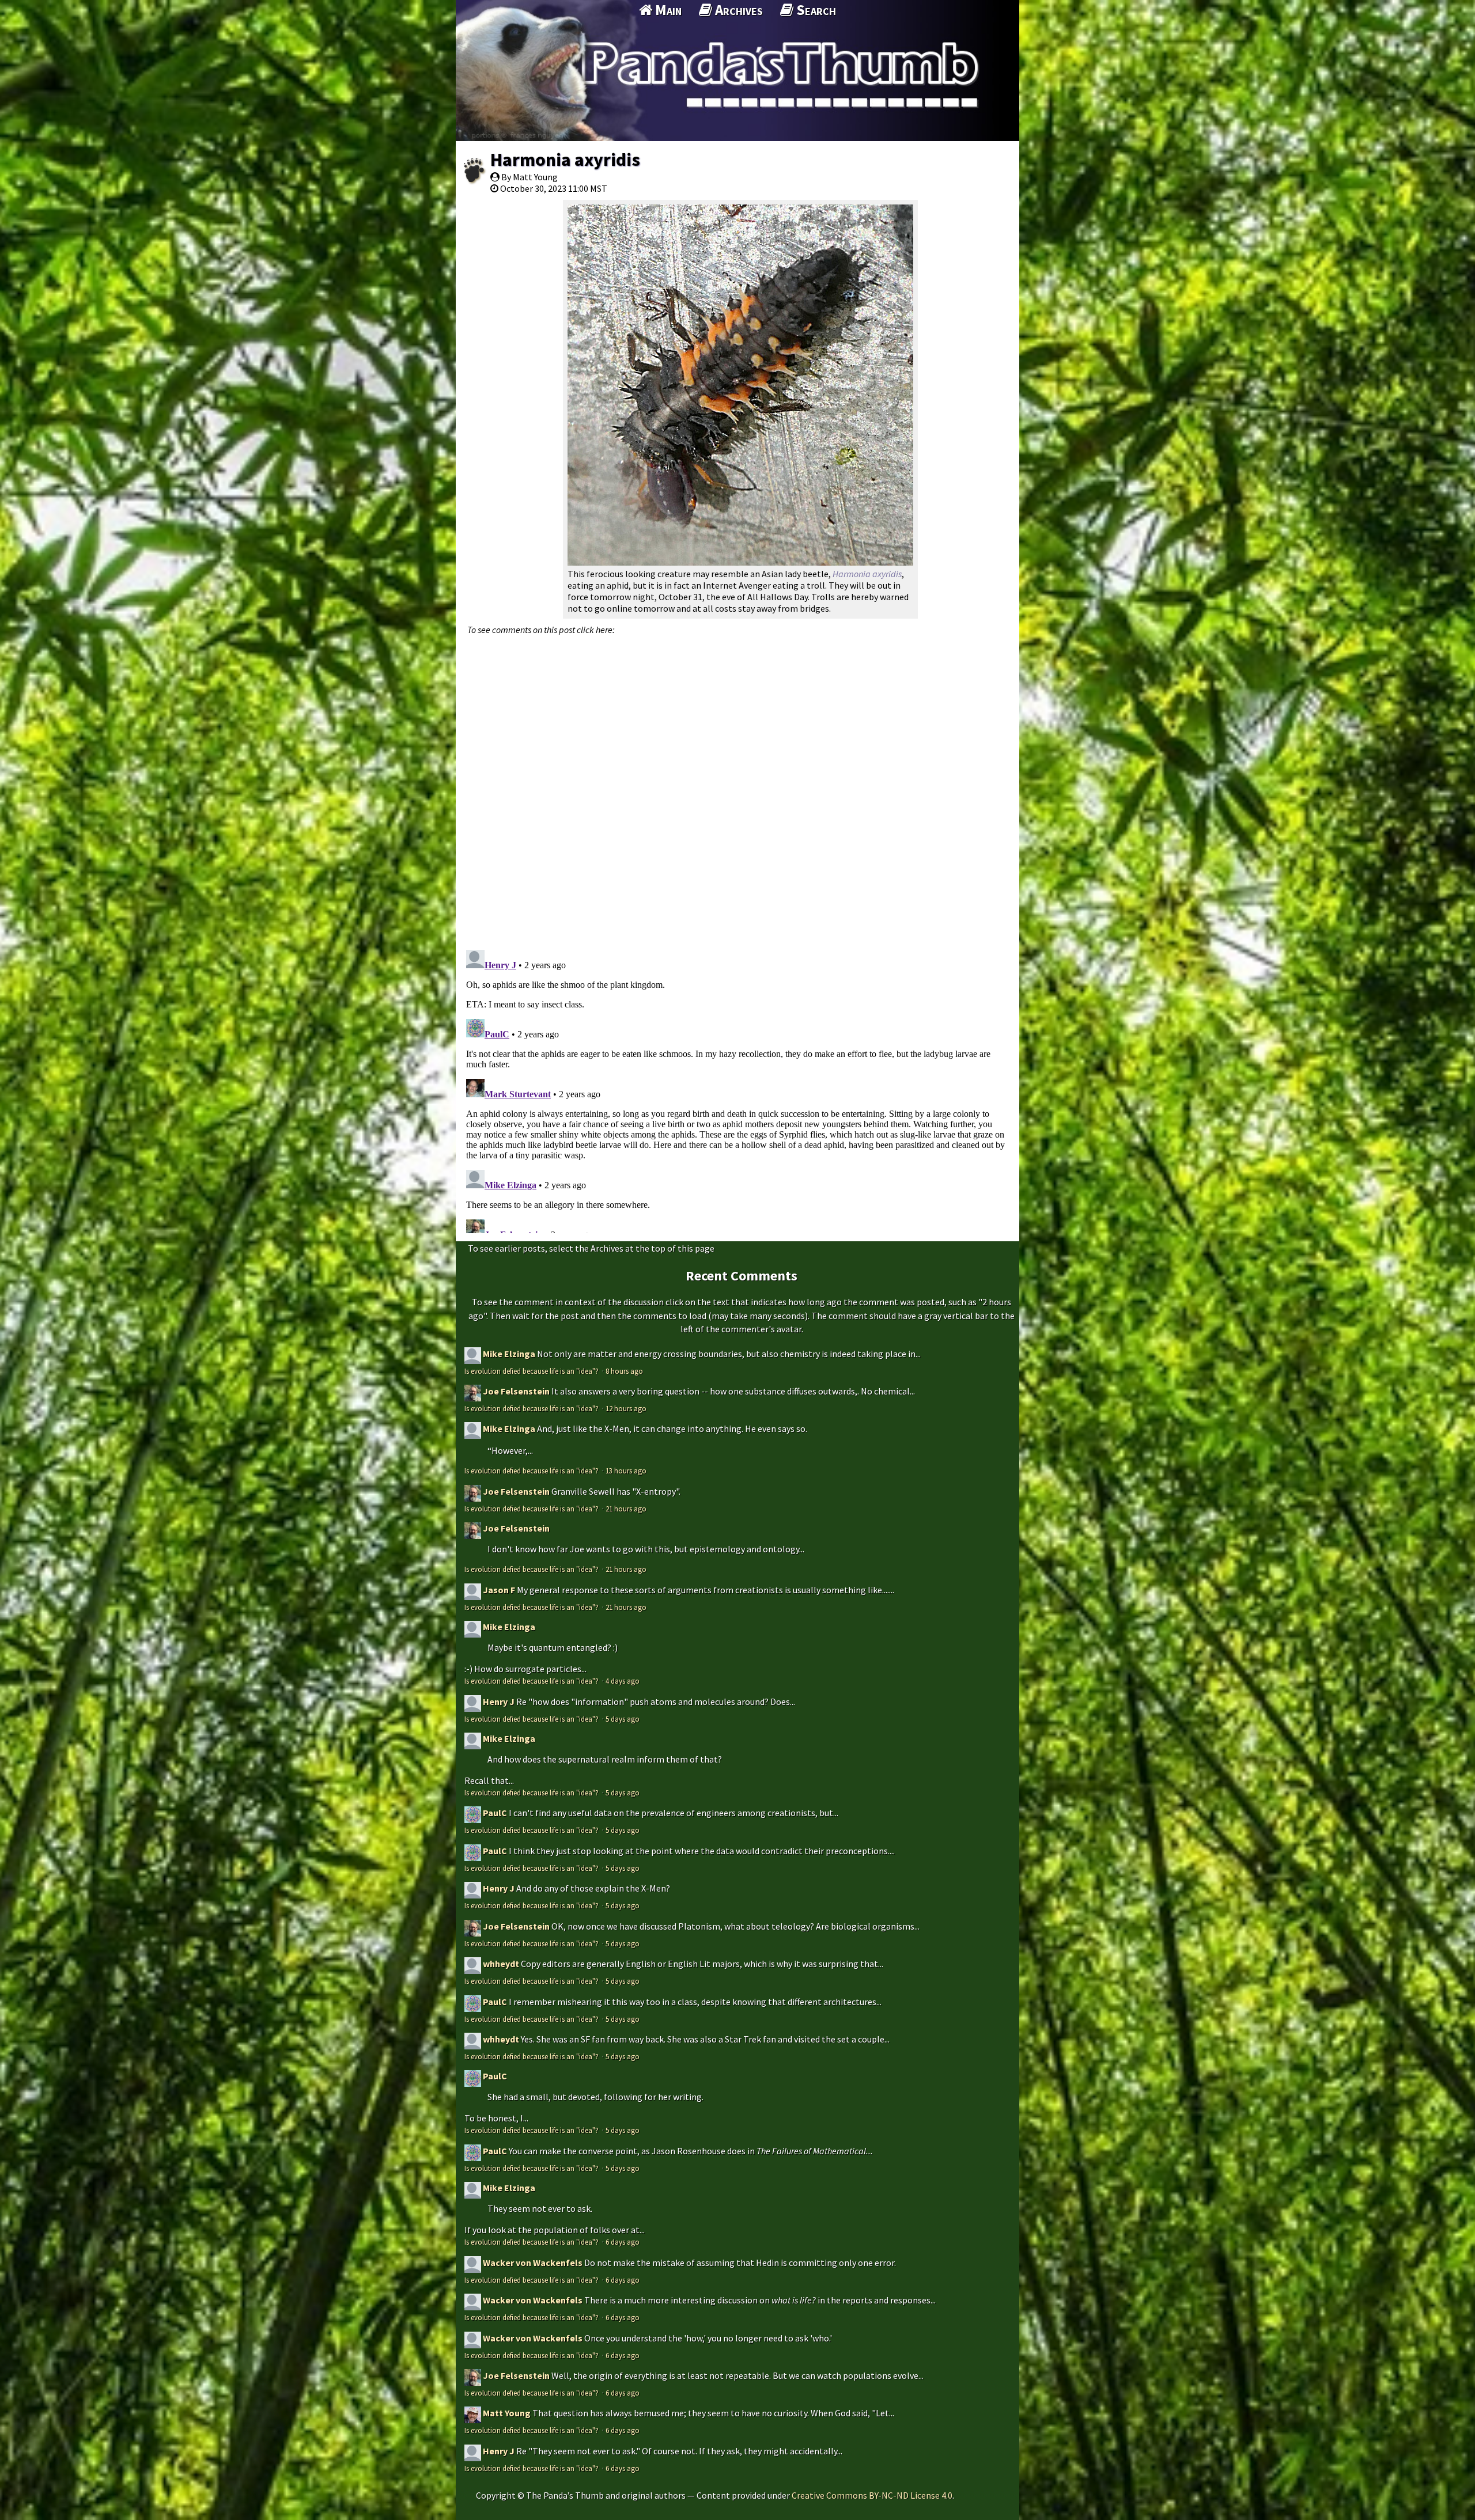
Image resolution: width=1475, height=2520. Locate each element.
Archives (737, 10)
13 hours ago (626, 1471)
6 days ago (623, 2242)
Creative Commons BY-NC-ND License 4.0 (872, 2495)
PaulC (495, 1813)
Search (815, 10)
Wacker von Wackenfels (533, 2263)
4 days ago (623, 1681)
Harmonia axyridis (565, 160)
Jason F (499, 1590)
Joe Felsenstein (516, 1391)
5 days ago (623, 1719)
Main (667, 10)
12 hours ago (626, 1408)
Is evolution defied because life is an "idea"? (532, 1371)
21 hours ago (626, 1509)
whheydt (501, 1964)
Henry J (499, 1702)
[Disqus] (737, 786)
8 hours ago (624, 1371)
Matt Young (507, 2413)
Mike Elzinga (509, 1354)
